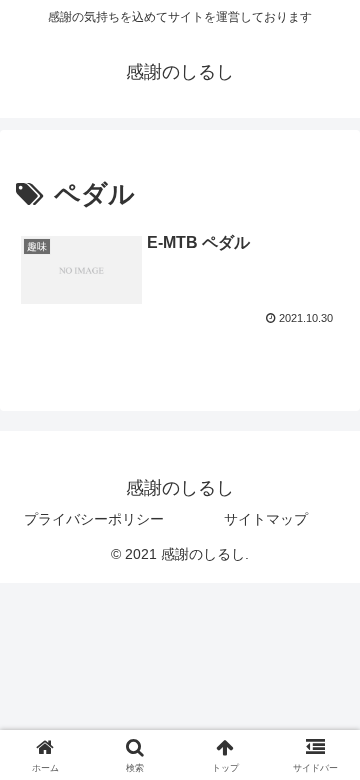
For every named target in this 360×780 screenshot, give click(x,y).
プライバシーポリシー (94, 519)
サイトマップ (266, 519)
